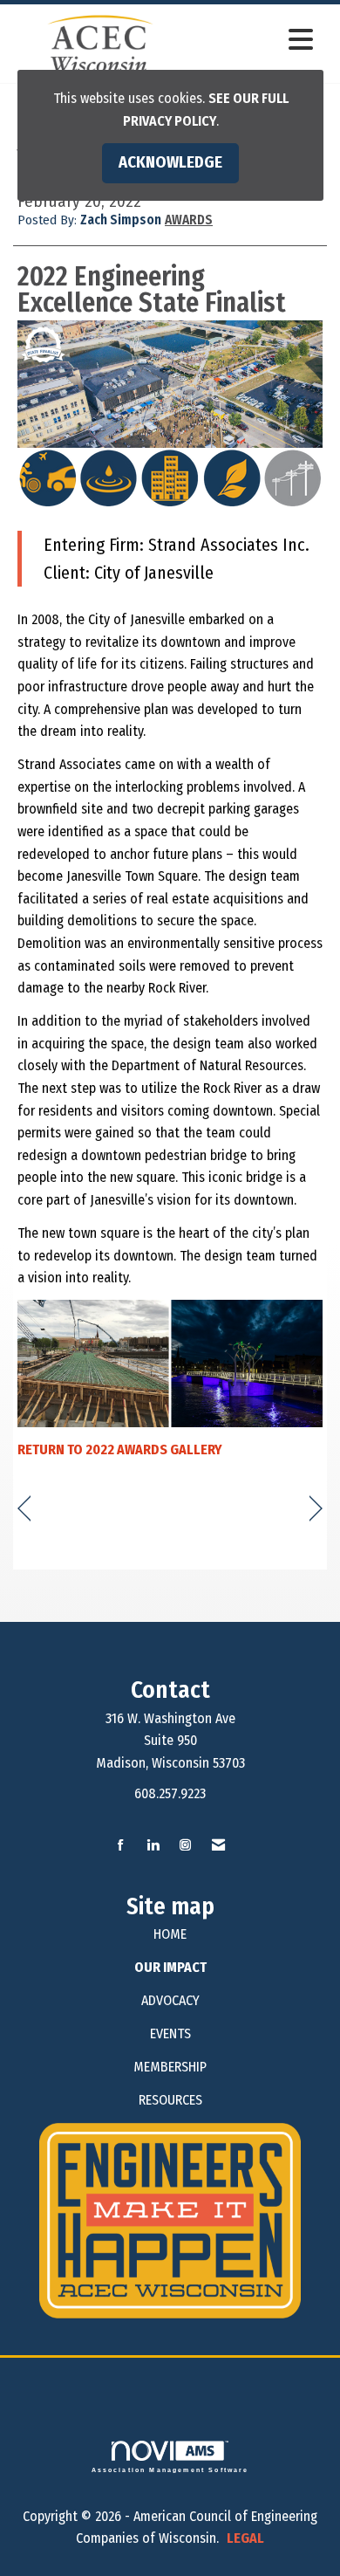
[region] (316, 1509)
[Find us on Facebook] (121, 1846)
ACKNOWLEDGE (170, 162)
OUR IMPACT (170, 1967)
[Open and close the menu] (255, 41)
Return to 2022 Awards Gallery (120, 1449)
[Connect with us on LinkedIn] (153, 1846)
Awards (189, 220)
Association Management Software (170, 2470)
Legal (245, 2538)
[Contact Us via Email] (218, 1846)
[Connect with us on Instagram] (185, 1846)
